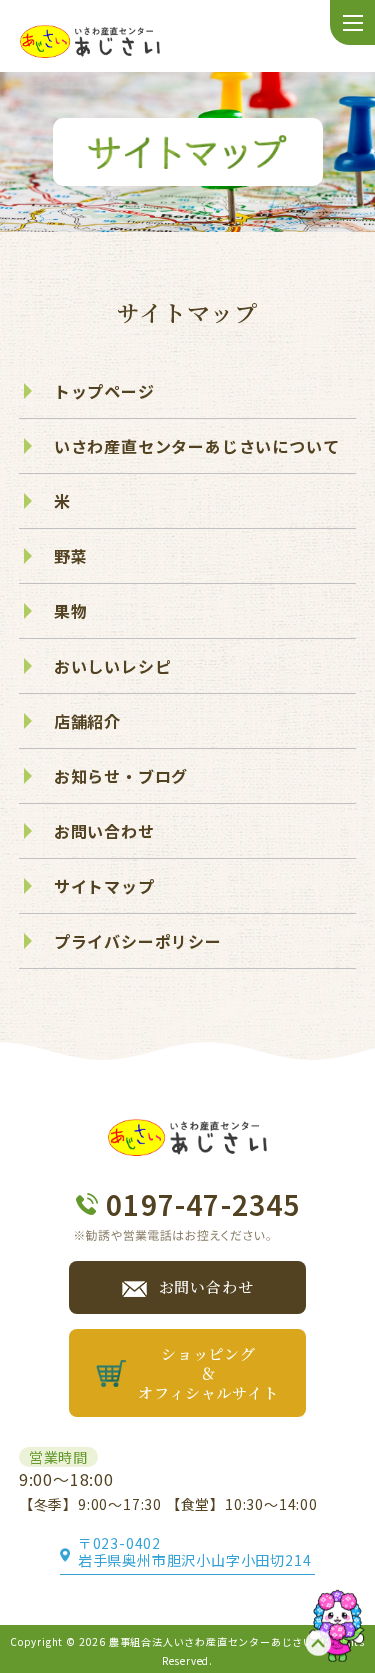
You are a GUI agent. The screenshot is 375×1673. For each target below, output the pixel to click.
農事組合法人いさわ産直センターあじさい (211, 1641)
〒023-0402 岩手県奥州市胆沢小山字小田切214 (196, 1552)
